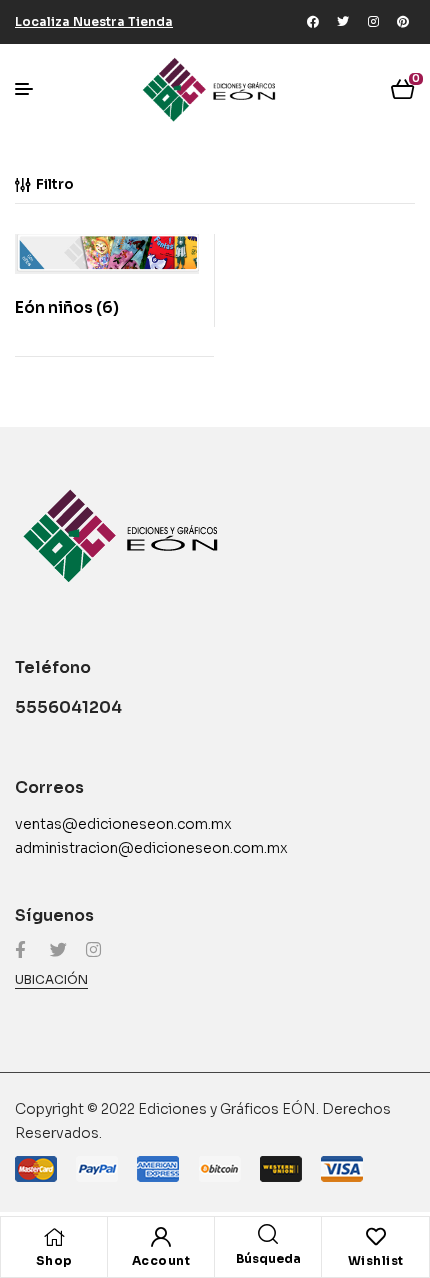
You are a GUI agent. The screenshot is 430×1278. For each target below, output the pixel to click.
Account (161, 1260)
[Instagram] (373, 22)
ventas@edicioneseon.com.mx (123, 824)
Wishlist (376, 1260)
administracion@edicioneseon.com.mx (151, 848)
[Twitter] (343, 22)
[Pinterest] (403, 22)
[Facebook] (313, 22)
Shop (54, 1260)
